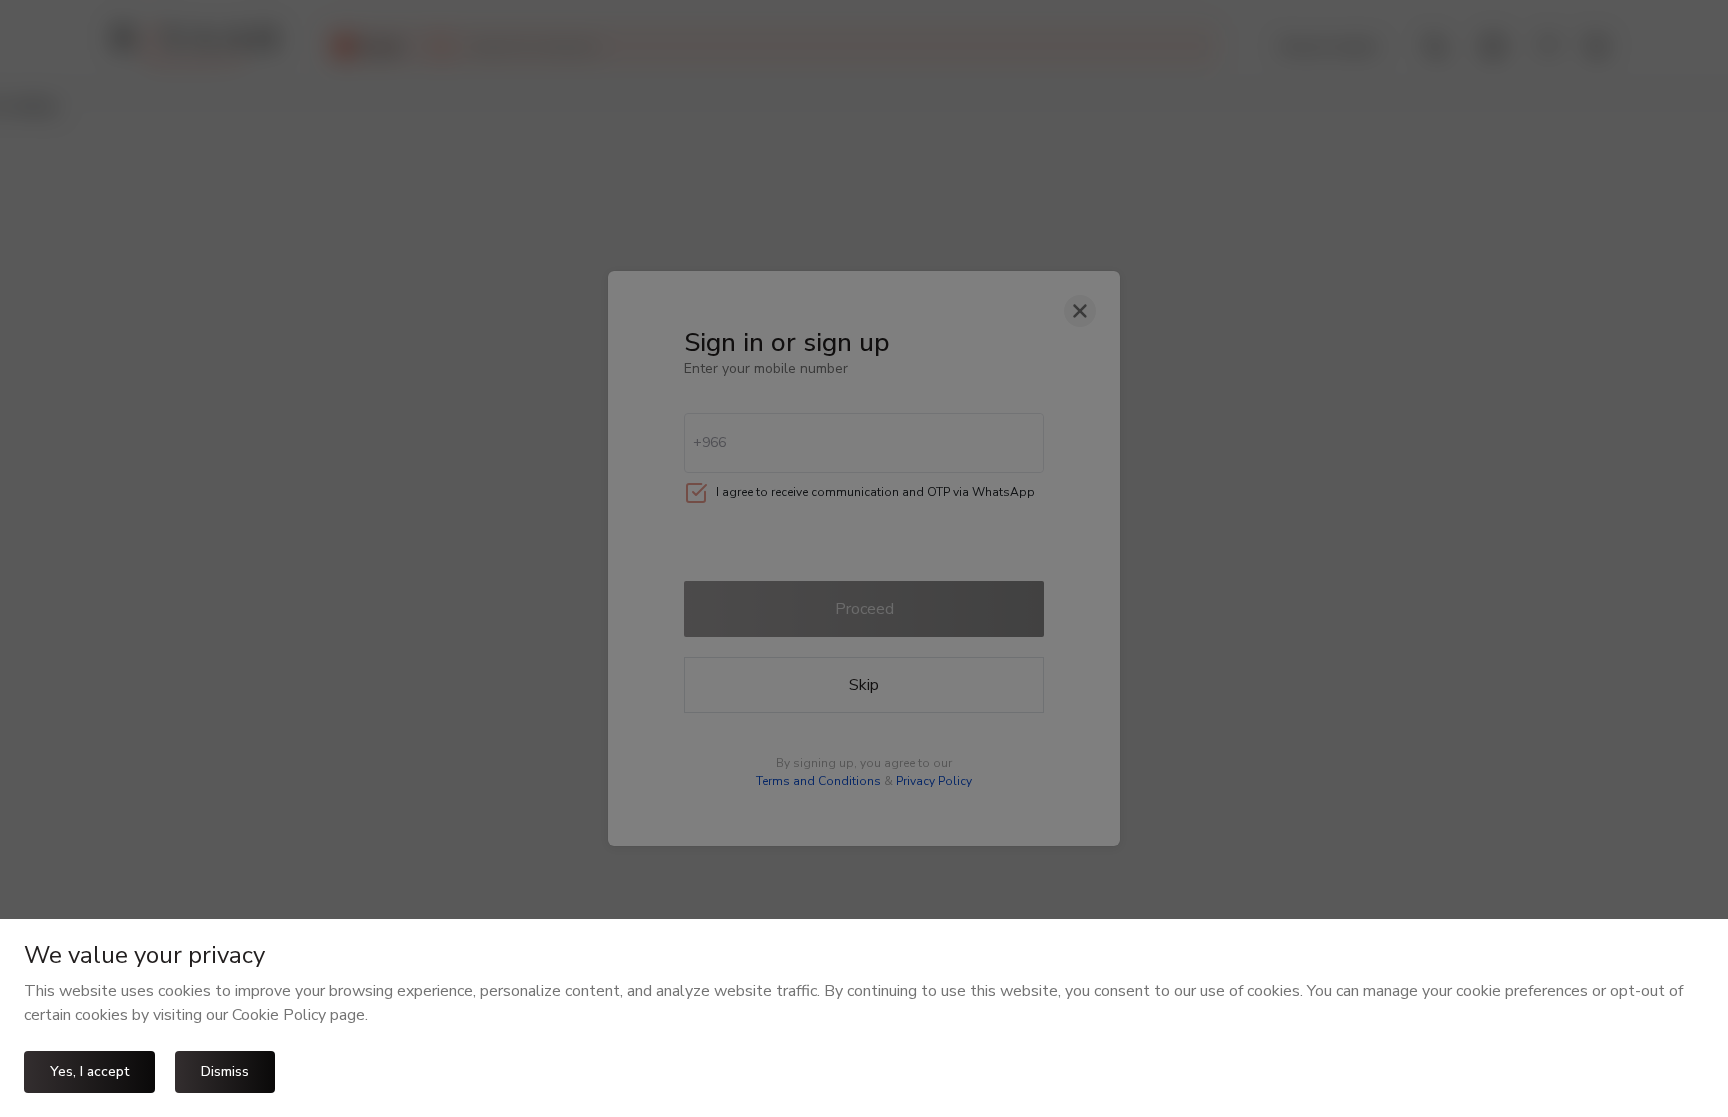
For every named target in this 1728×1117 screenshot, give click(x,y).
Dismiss (225, 1071)
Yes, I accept (89, 1071)
